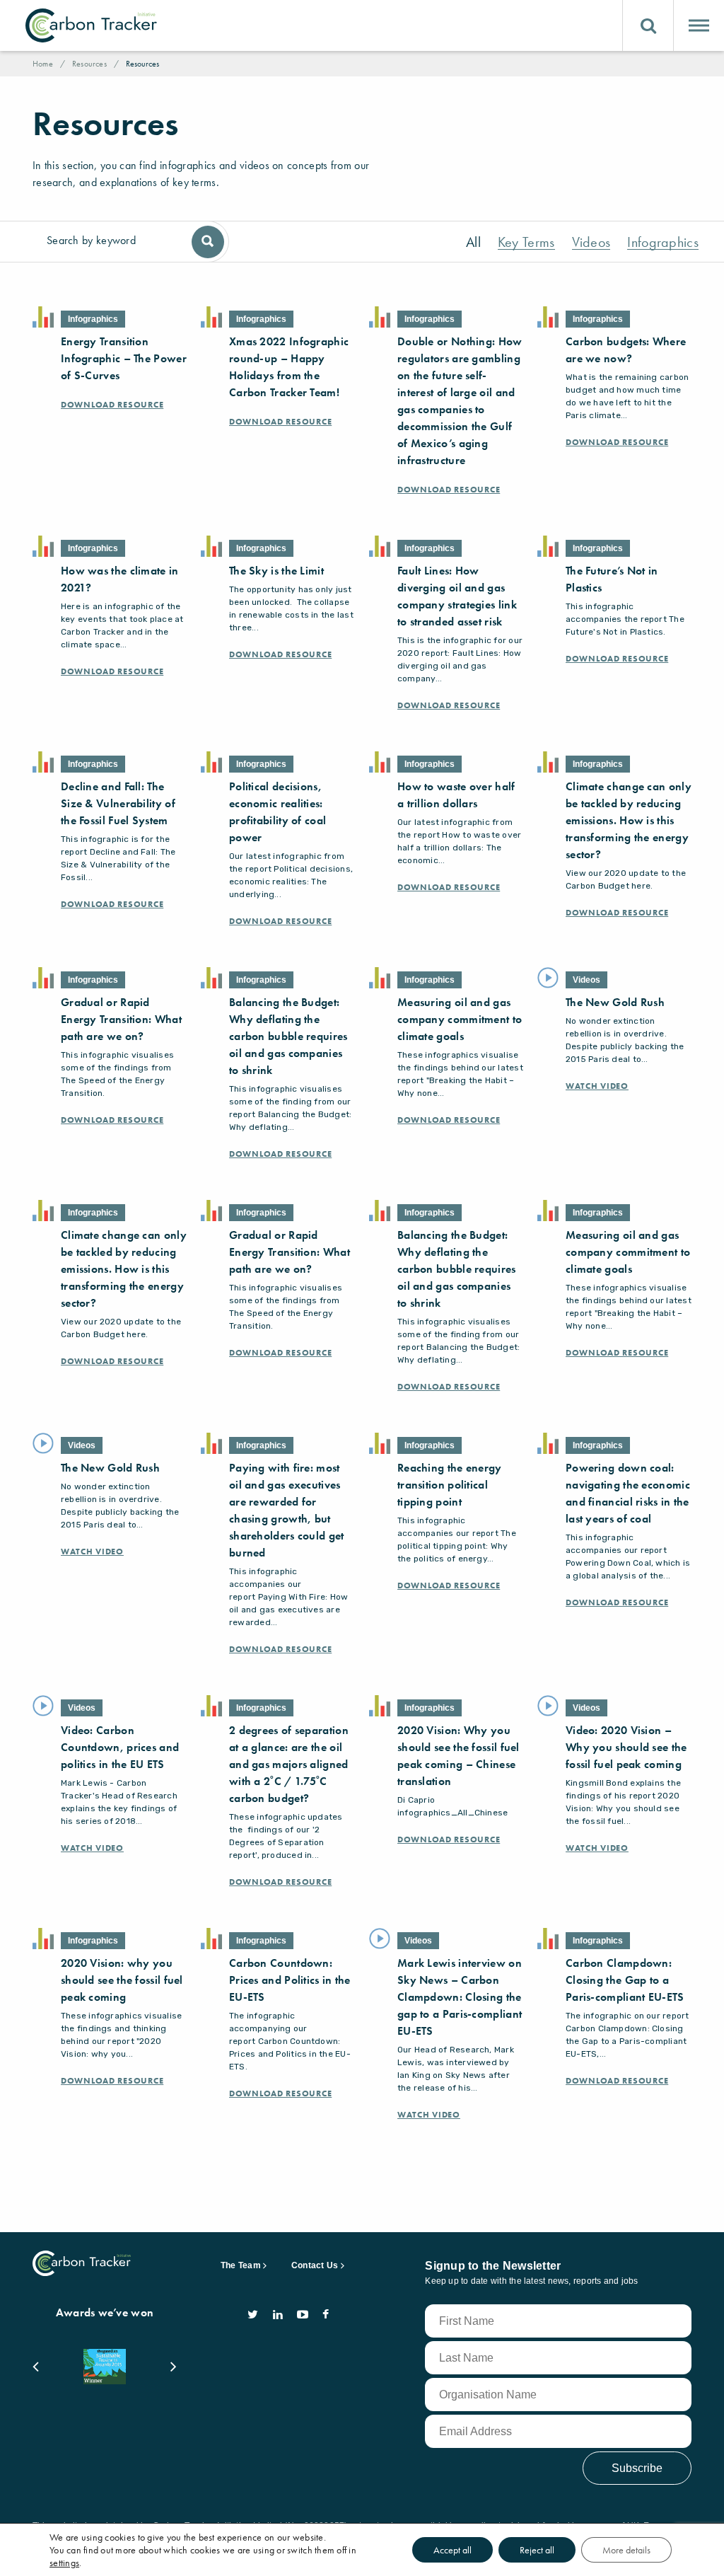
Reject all (537, 2550)
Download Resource (112, 405)
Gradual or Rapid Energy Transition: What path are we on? (121, 1019)
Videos (591, 242)
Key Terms (526, 242)
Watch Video (597, 1086)
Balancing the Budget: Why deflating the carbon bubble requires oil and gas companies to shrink (288, 1036)
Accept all (452, 2550)
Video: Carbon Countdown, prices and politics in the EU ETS (120, 1747)
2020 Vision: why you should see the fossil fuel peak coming (122, 1980)
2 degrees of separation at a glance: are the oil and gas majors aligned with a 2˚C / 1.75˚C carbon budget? (289, 1764)
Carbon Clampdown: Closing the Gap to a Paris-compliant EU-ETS (625, 1980)
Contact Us (315, 2265)
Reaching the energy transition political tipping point (450, 1485)
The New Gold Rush (615, 1002)
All (473, 242)
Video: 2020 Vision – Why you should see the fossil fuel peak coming (626, 1747)
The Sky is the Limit (276, 571)
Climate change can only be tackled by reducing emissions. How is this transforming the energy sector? (629, 820)
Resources (89, 64)
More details (626, 2550)
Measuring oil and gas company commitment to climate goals (460, 1019)
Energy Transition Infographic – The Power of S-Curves (124, 358)
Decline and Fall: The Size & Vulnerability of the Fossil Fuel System (118, 803)
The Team (241, 2265)
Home (43, 64)
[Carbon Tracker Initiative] (91, 25)
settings (64, 2563)
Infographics (663, 242)
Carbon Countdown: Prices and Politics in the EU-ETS (290, 1980)
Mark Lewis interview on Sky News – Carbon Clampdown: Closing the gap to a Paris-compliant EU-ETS (460, 1997)
